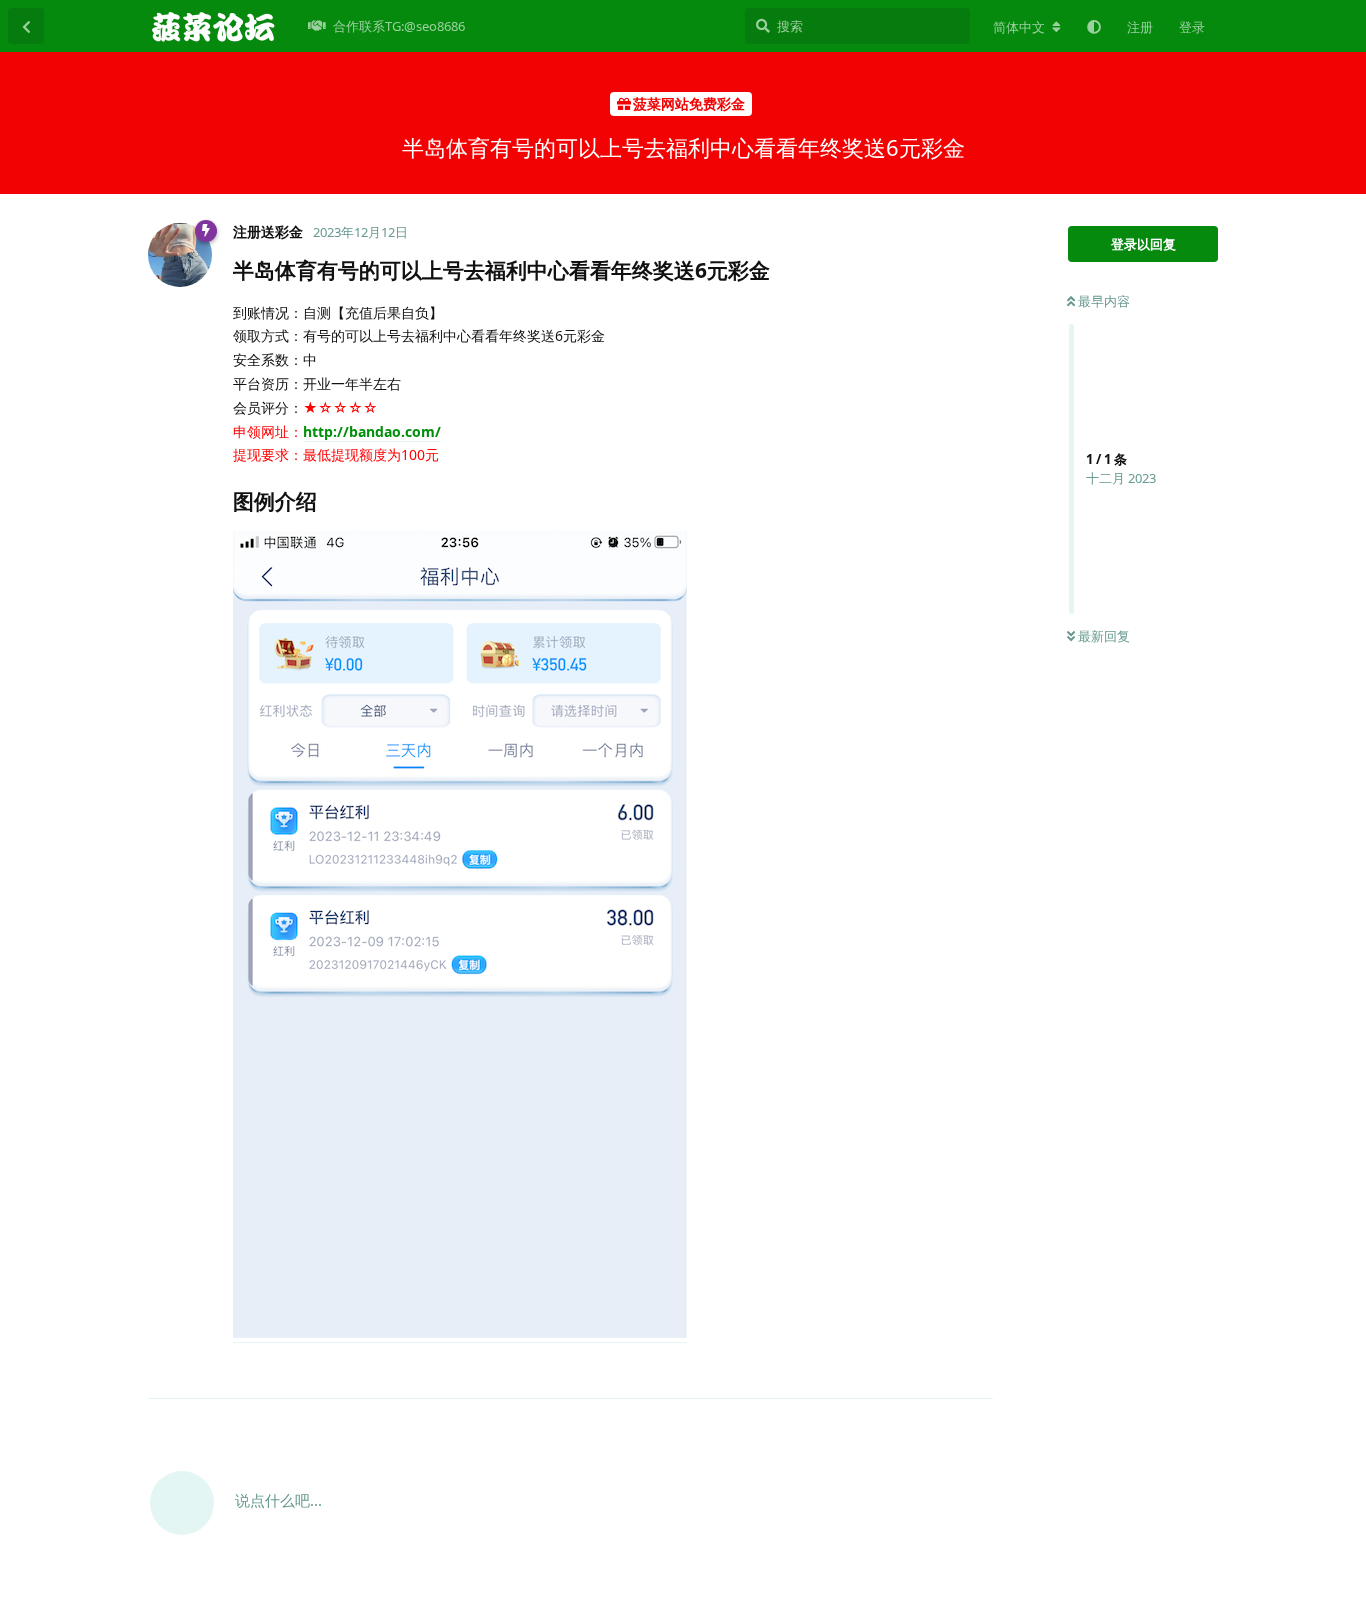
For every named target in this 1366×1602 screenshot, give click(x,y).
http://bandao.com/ (372, 431)
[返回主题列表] (26, 26)
